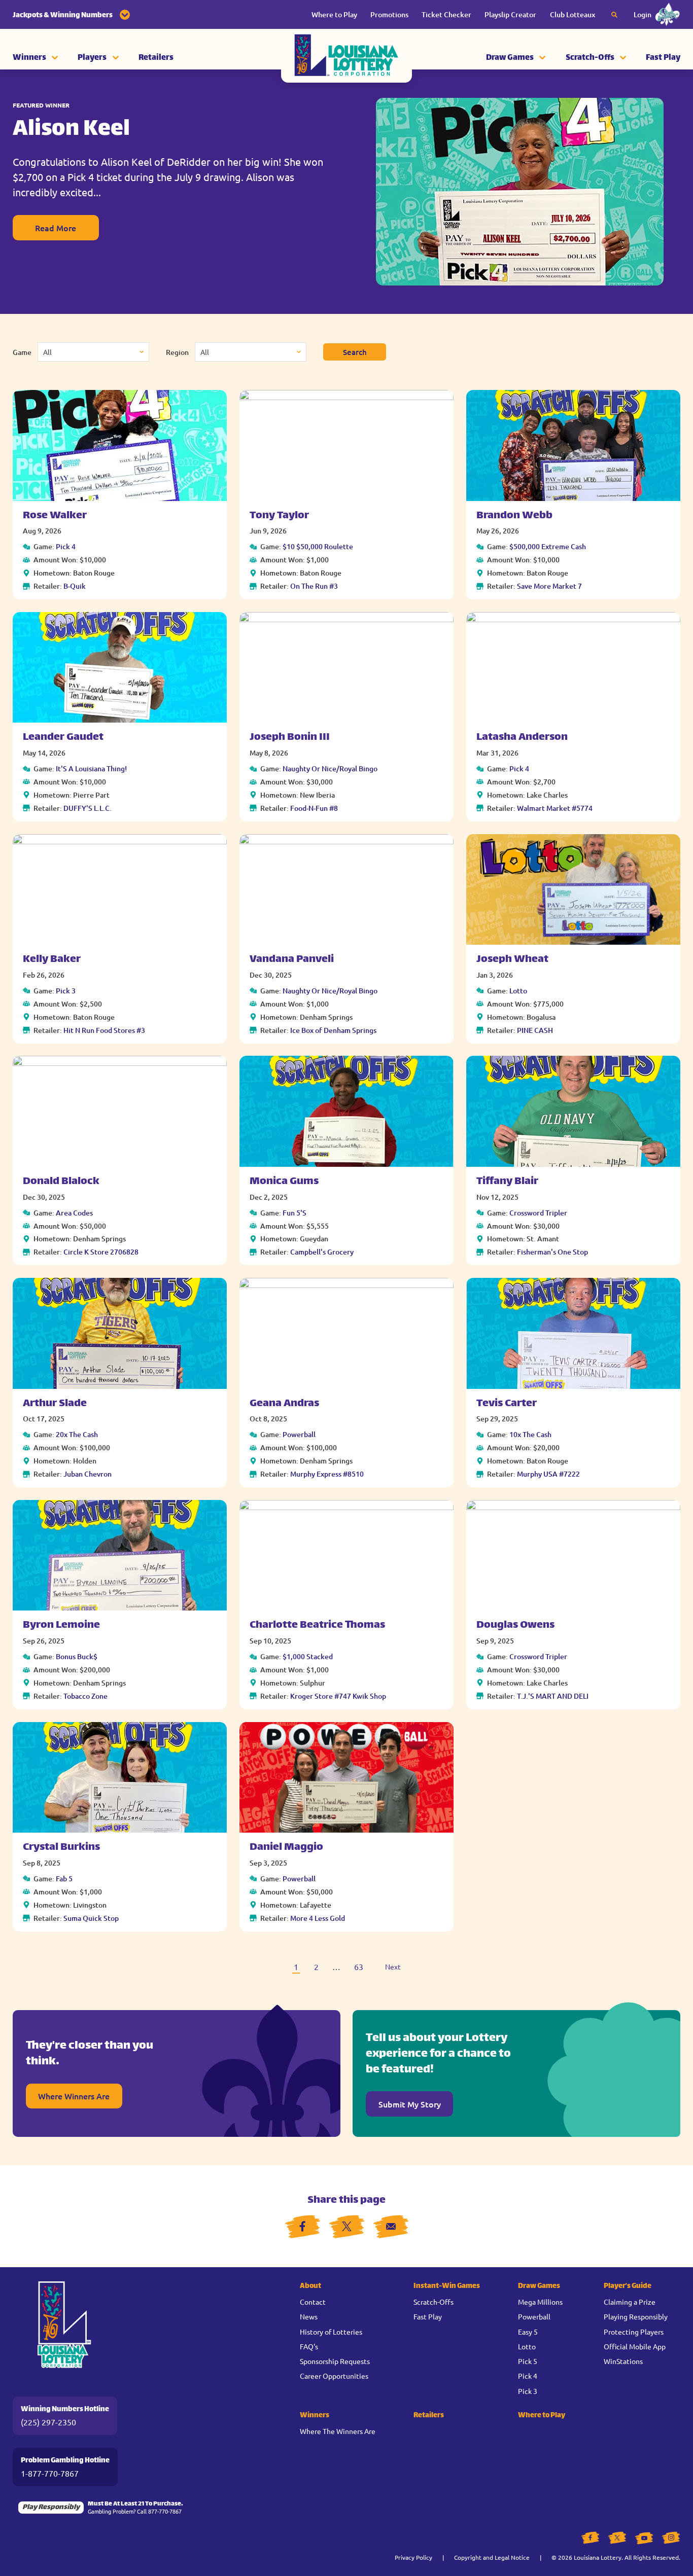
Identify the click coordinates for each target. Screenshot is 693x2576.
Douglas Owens (515, 1625)
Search (355, 352)
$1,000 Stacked (308, 1656)
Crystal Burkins (61, 1848)
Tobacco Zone (85, 1696)
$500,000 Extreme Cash (548, 546)
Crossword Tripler (538, 1213)
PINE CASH (535, 1030)
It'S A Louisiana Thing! (91, 768)
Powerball (299, 1434)
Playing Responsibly (636, 2316)
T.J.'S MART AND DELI (553, 1696)
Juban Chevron (88, 1474)
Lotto (518, 991)
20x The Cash (77, 1434)
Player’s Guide (628, 2286)
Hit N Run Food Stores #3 (104, 1030)
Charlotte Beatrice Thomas (317, 1625)
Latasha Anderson (522, 738)
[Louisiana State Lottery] (346, 58)
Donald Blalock (61, 1182)
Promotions (389, 14)
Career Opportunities (334, 2376)
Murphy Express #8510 (327, 1474)
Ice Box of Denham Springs (333, 1030)
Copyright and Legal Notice (492, 2557)
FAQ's (309, 2346)
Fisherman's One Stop (552, 1252)
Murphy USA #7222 (548, 1474)
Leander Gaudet (63, 738)
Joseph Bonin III (290, 738)
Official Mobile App (635, 2346)
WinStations (623, 2361)
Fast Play (663, 58)
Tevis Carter (507, 1404)
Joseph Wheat (512, 960)
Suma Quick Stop (91, 1918)
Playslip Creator (510, 14)
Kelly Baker (52, 960)
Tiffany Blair (507, 1182)
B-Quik (75, 586)
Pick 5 (528, 2361)
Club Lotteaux (573, 14)
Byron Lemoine (61, 1625)
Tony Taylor (279, 516)
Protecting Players (634, 2332)
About (310, 2286)
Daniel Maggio (286, 1848)
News (309, 2316)
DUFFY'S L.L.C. (88, 808)
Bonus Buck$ (77, 1656)
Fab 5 (64, 1879)
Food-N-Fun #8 (314, 808)
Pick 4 (66, 546)
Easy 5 (528, 2332)
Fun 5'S (294, 1213)
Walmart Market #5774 (555, 808)
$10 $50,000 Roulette (318, 546)
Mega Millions (540, 2302)
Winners (29, 58)
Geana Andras (284, 1404)
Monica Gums (284, 1182)
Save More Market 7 (549, 586)
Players (92, 58)
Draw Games (510, 58)
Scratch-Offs (590, 58)
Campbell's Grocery (322, 1252)
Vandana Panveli (292, 960)
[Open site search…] (614, 15)
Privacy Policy (413, 2557)
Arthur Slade (55, 1404)
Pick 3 (66, 991)
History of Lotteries (331, 2332)
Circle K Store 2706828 (101, 1252)
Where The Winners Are (338, 2431)
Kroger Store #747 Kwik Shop (338, 1696)
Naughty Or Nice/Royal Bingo (330, 768)
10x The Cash (530, 1434)
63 (359, 1966)
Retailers (156, 58)
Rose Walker (55, 516)
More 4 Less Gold (318, 1918)
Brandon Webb (514, 516)
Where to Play (334, 14)
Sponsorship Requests (335, 2361)
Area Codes (74, 1213)
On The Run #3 (314, 586)
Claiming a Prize (630, 2302)
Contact (313, 2302)
